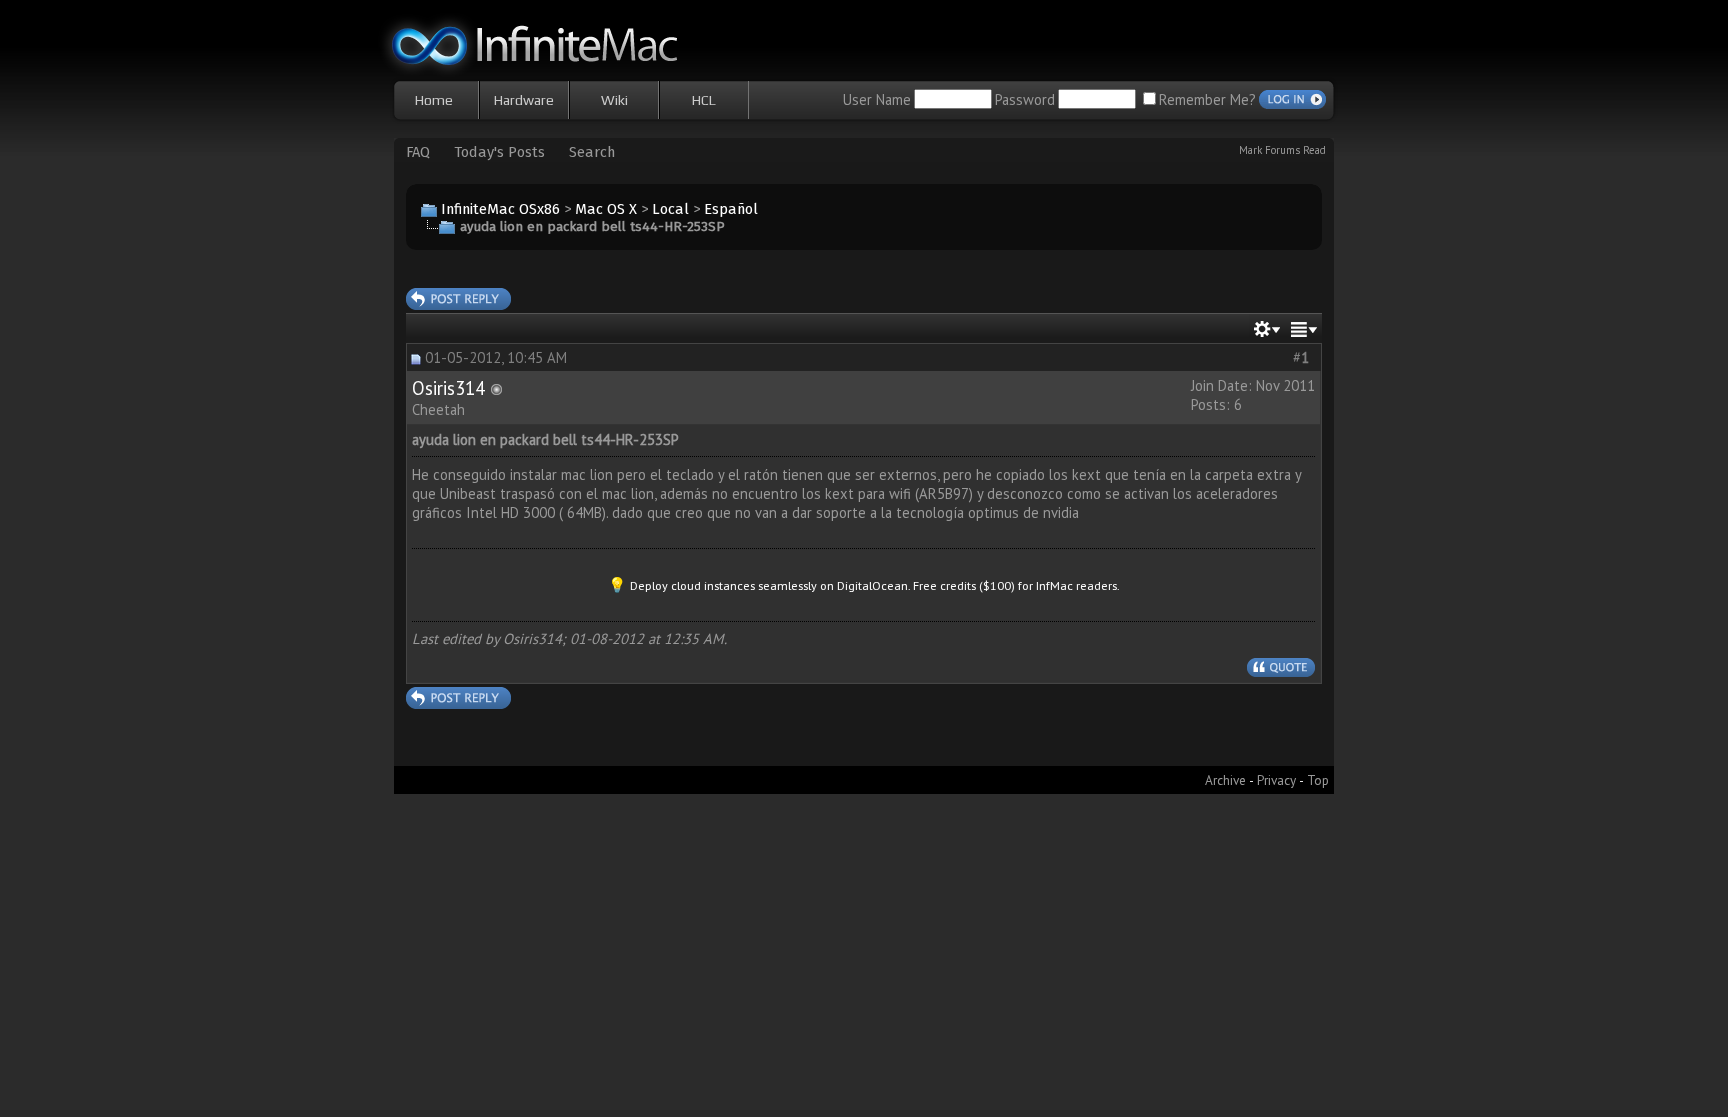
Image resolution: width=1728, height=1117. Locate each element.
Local (670, 209)
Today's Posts (499, 152)
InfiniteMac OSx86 (500, 209)
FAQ (418, 152)
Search (592, 152)
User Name (877, 99)
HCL (704, 100)
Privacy (1276, 780)
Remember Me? (1207, 99)
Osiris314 (448, 388)
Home (434, 100)
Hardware (524, 100)
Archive (1225, 780)
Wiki (614, 100)
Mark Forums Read (1282, 150)
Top (1318, 780)
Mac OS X (606, 209)
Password (1025, 99)
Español (731, 209)
